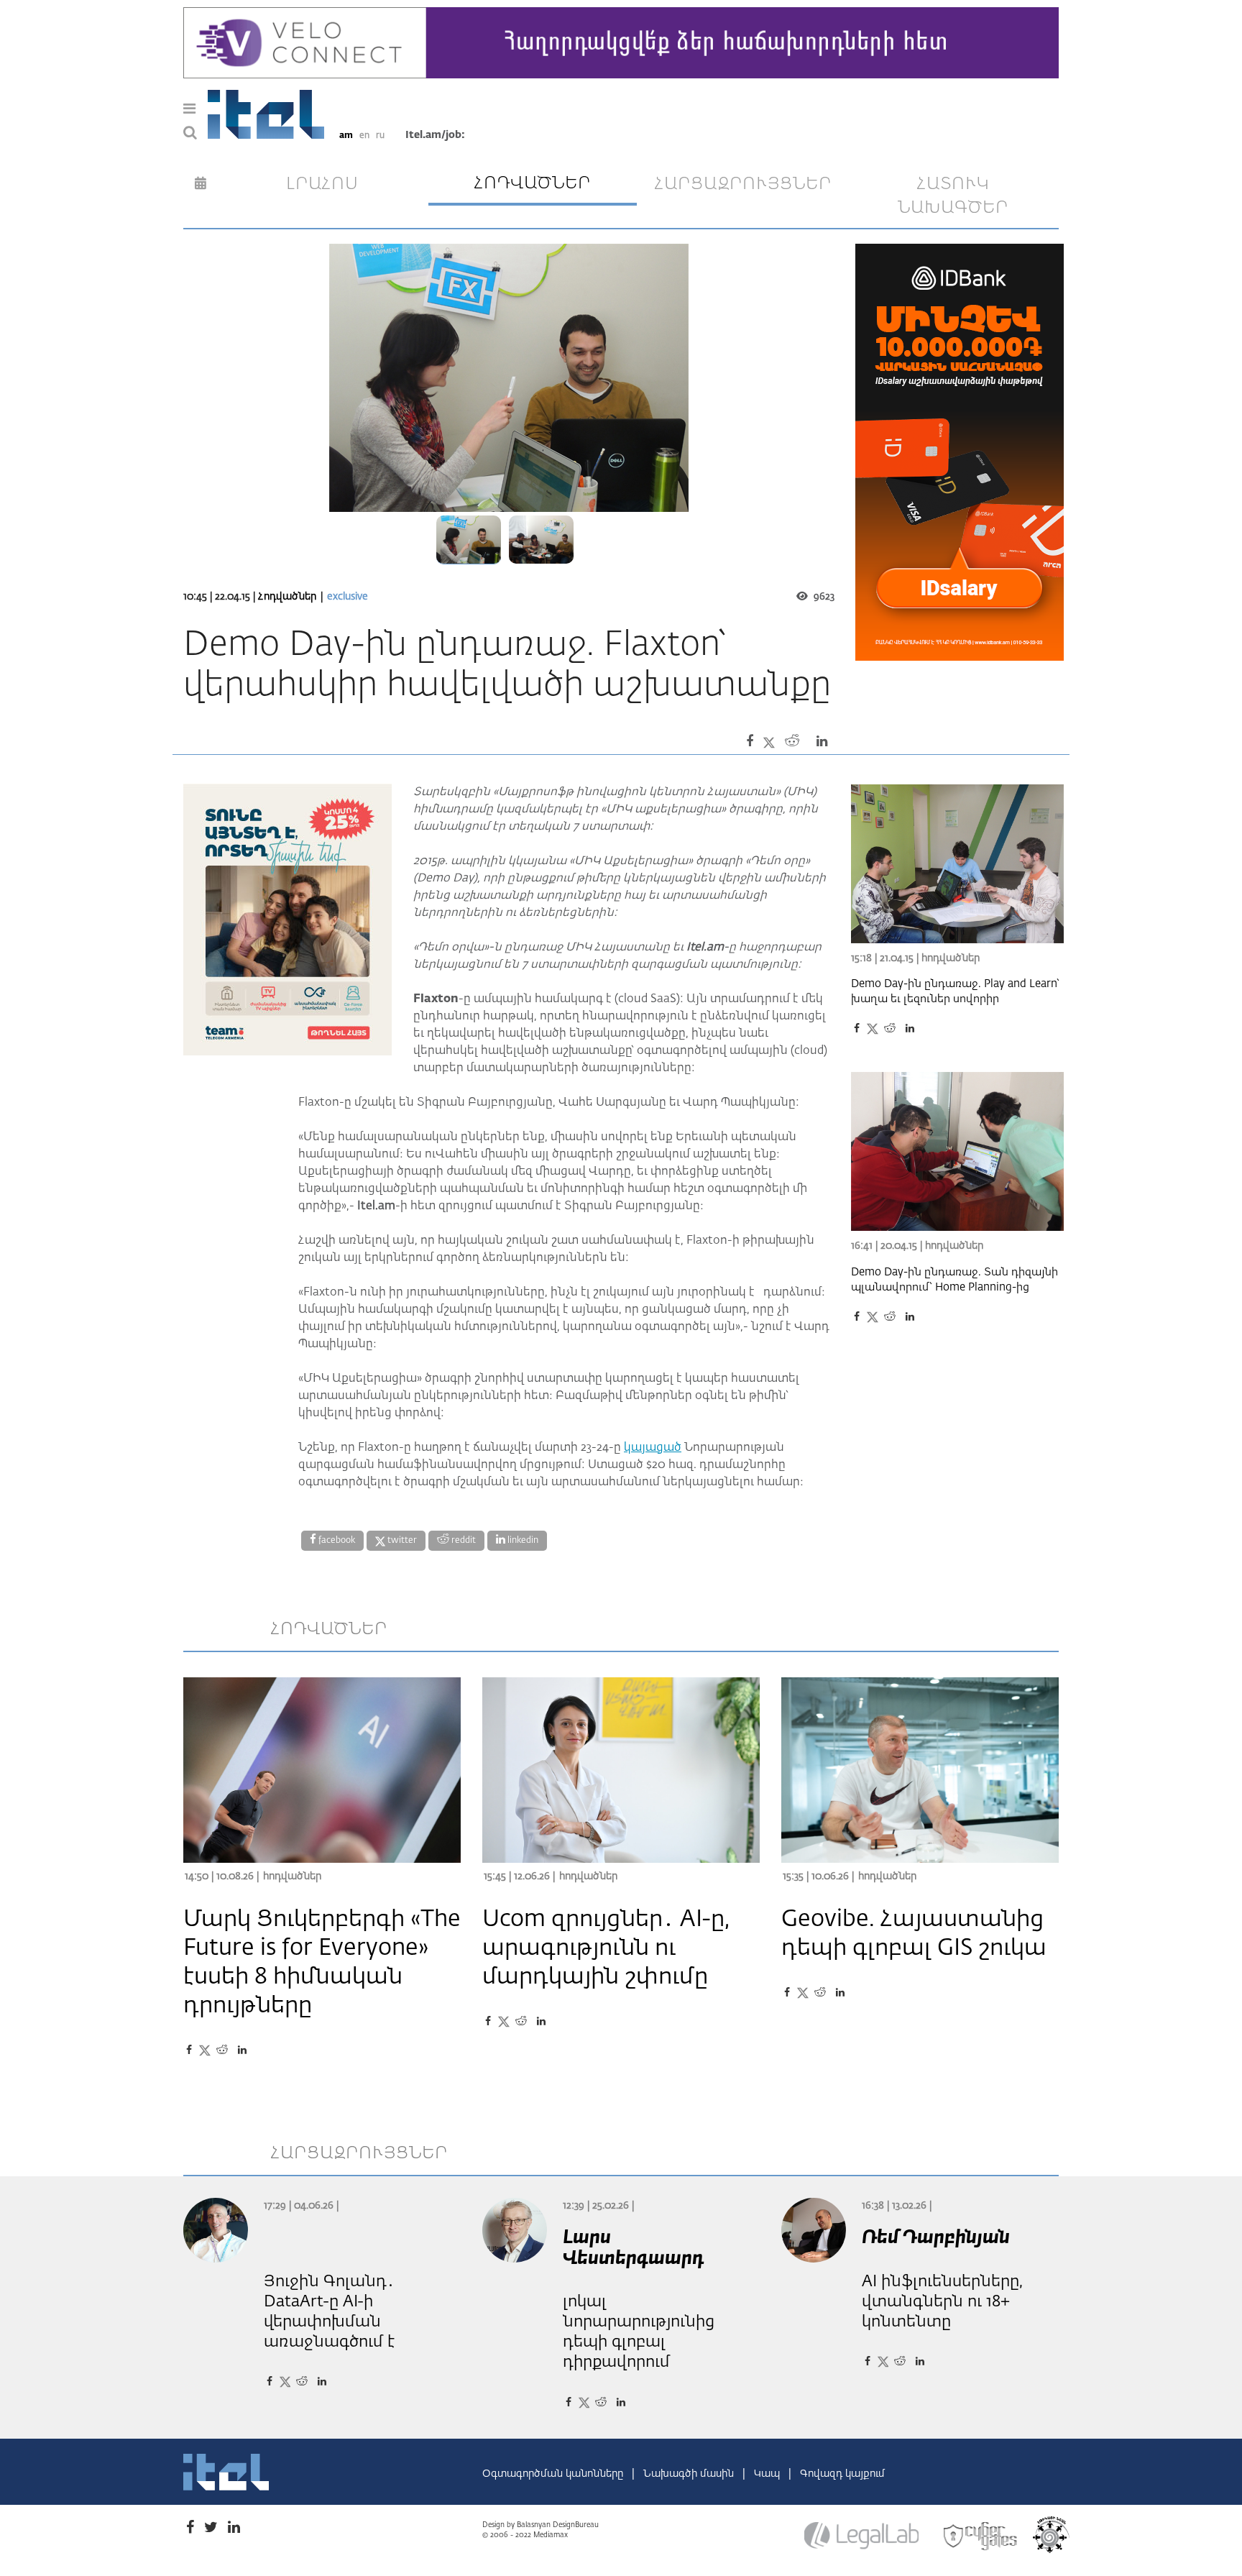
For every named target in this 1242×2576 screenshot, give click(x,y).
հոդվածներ (533, 183)
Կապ (768, 2474)
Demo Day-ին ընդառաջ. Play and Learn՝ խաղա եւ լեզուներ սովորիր (955, 991)
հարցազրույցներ (743, 184)
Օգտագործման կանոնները (554, 2474)
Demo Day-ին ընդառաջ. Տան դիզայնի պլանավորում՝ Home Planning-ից (954, 1280)
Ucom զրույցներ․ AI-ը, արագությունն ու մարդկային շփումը (606, 1948)
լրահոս (322, 184)
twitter (401, 1541)
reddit (463, 1541)
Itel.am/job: (435, 135)
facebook (336, 1541)
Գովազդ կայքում (842, 2474)
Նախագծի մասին (690, 2474)
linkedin (522, 1541)
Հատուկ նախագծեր (953, 196)
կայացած (653, 1448)
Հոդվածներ (287, 597)
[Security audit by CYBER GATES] (981, 2536)
